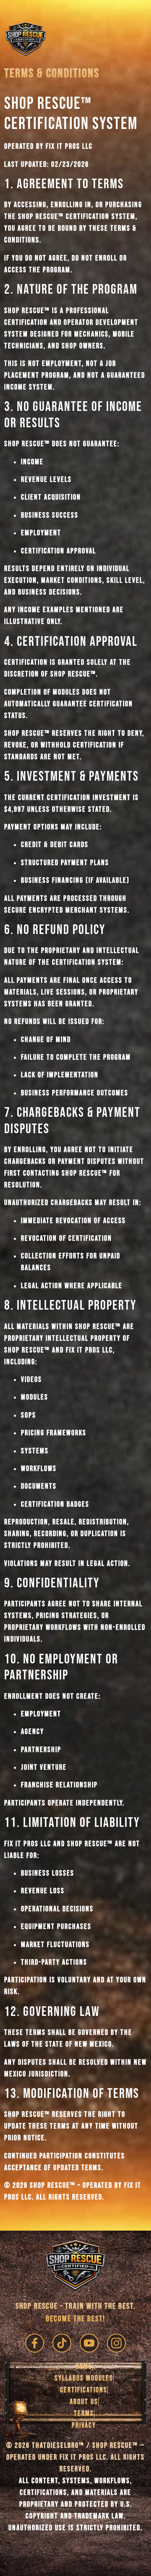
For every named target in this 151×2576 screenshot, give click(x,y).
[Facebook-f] (35, 2343)
